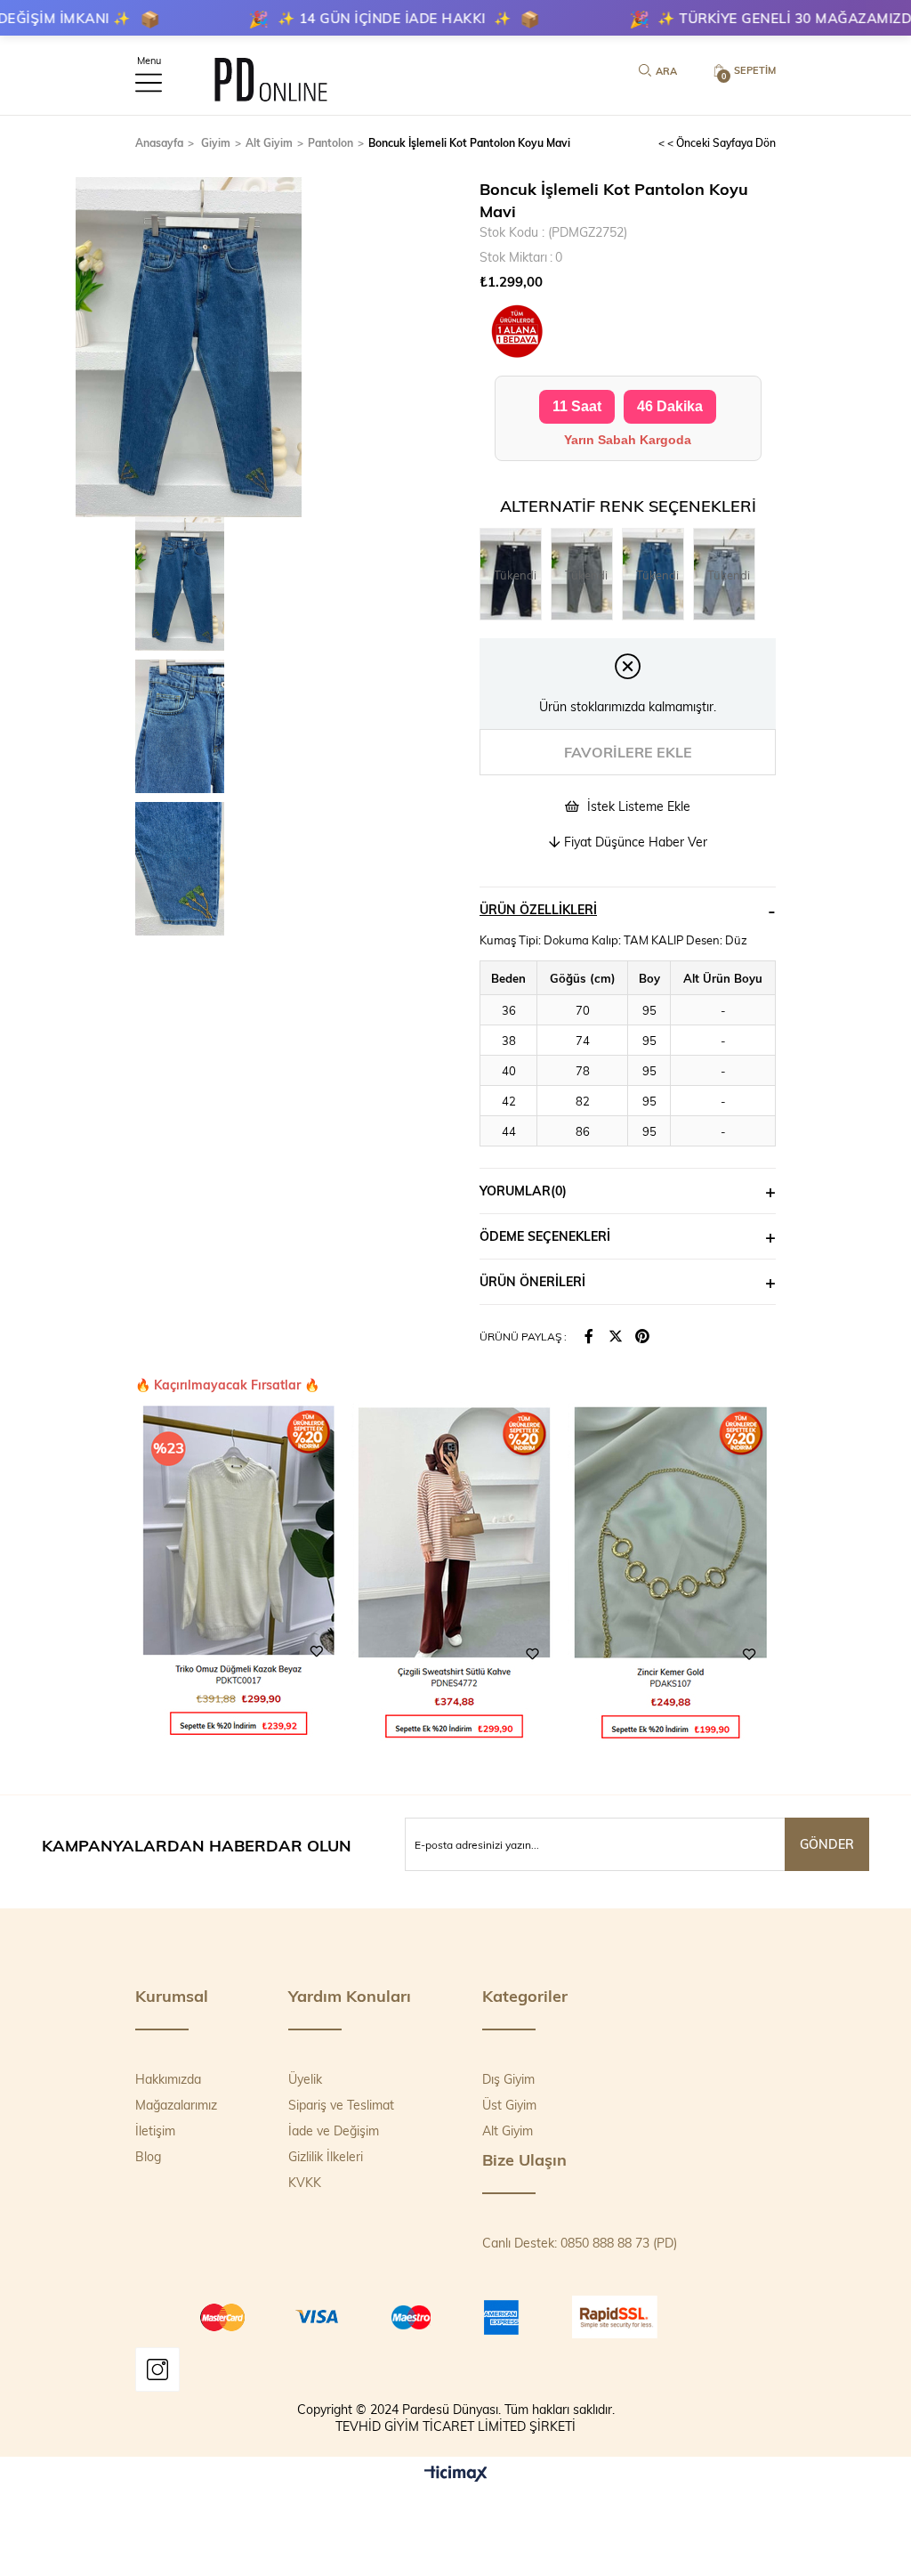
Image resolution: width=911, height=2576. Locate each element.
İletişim (155, 2130)
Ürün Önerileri (532, 1281)
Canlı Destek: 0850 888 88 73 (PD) (580, 2243)
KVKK (305, 2182)
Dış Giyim (508, 2079)
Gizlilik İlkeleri (326, 2156)
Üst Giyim (509, 2105)
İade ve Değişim (334, 2130)
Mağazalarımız (176, 2105)
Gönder (827, 1844)
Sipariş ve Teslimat (341, 2105)
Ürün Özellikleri (538, 909)
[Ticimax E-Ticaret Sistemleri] (456, 2475)
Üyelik (305, 2079)
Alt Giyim (508, 2130)
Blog (148, 2156)
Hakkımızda (168, 2079)
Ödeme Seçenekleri (545, 1236)
